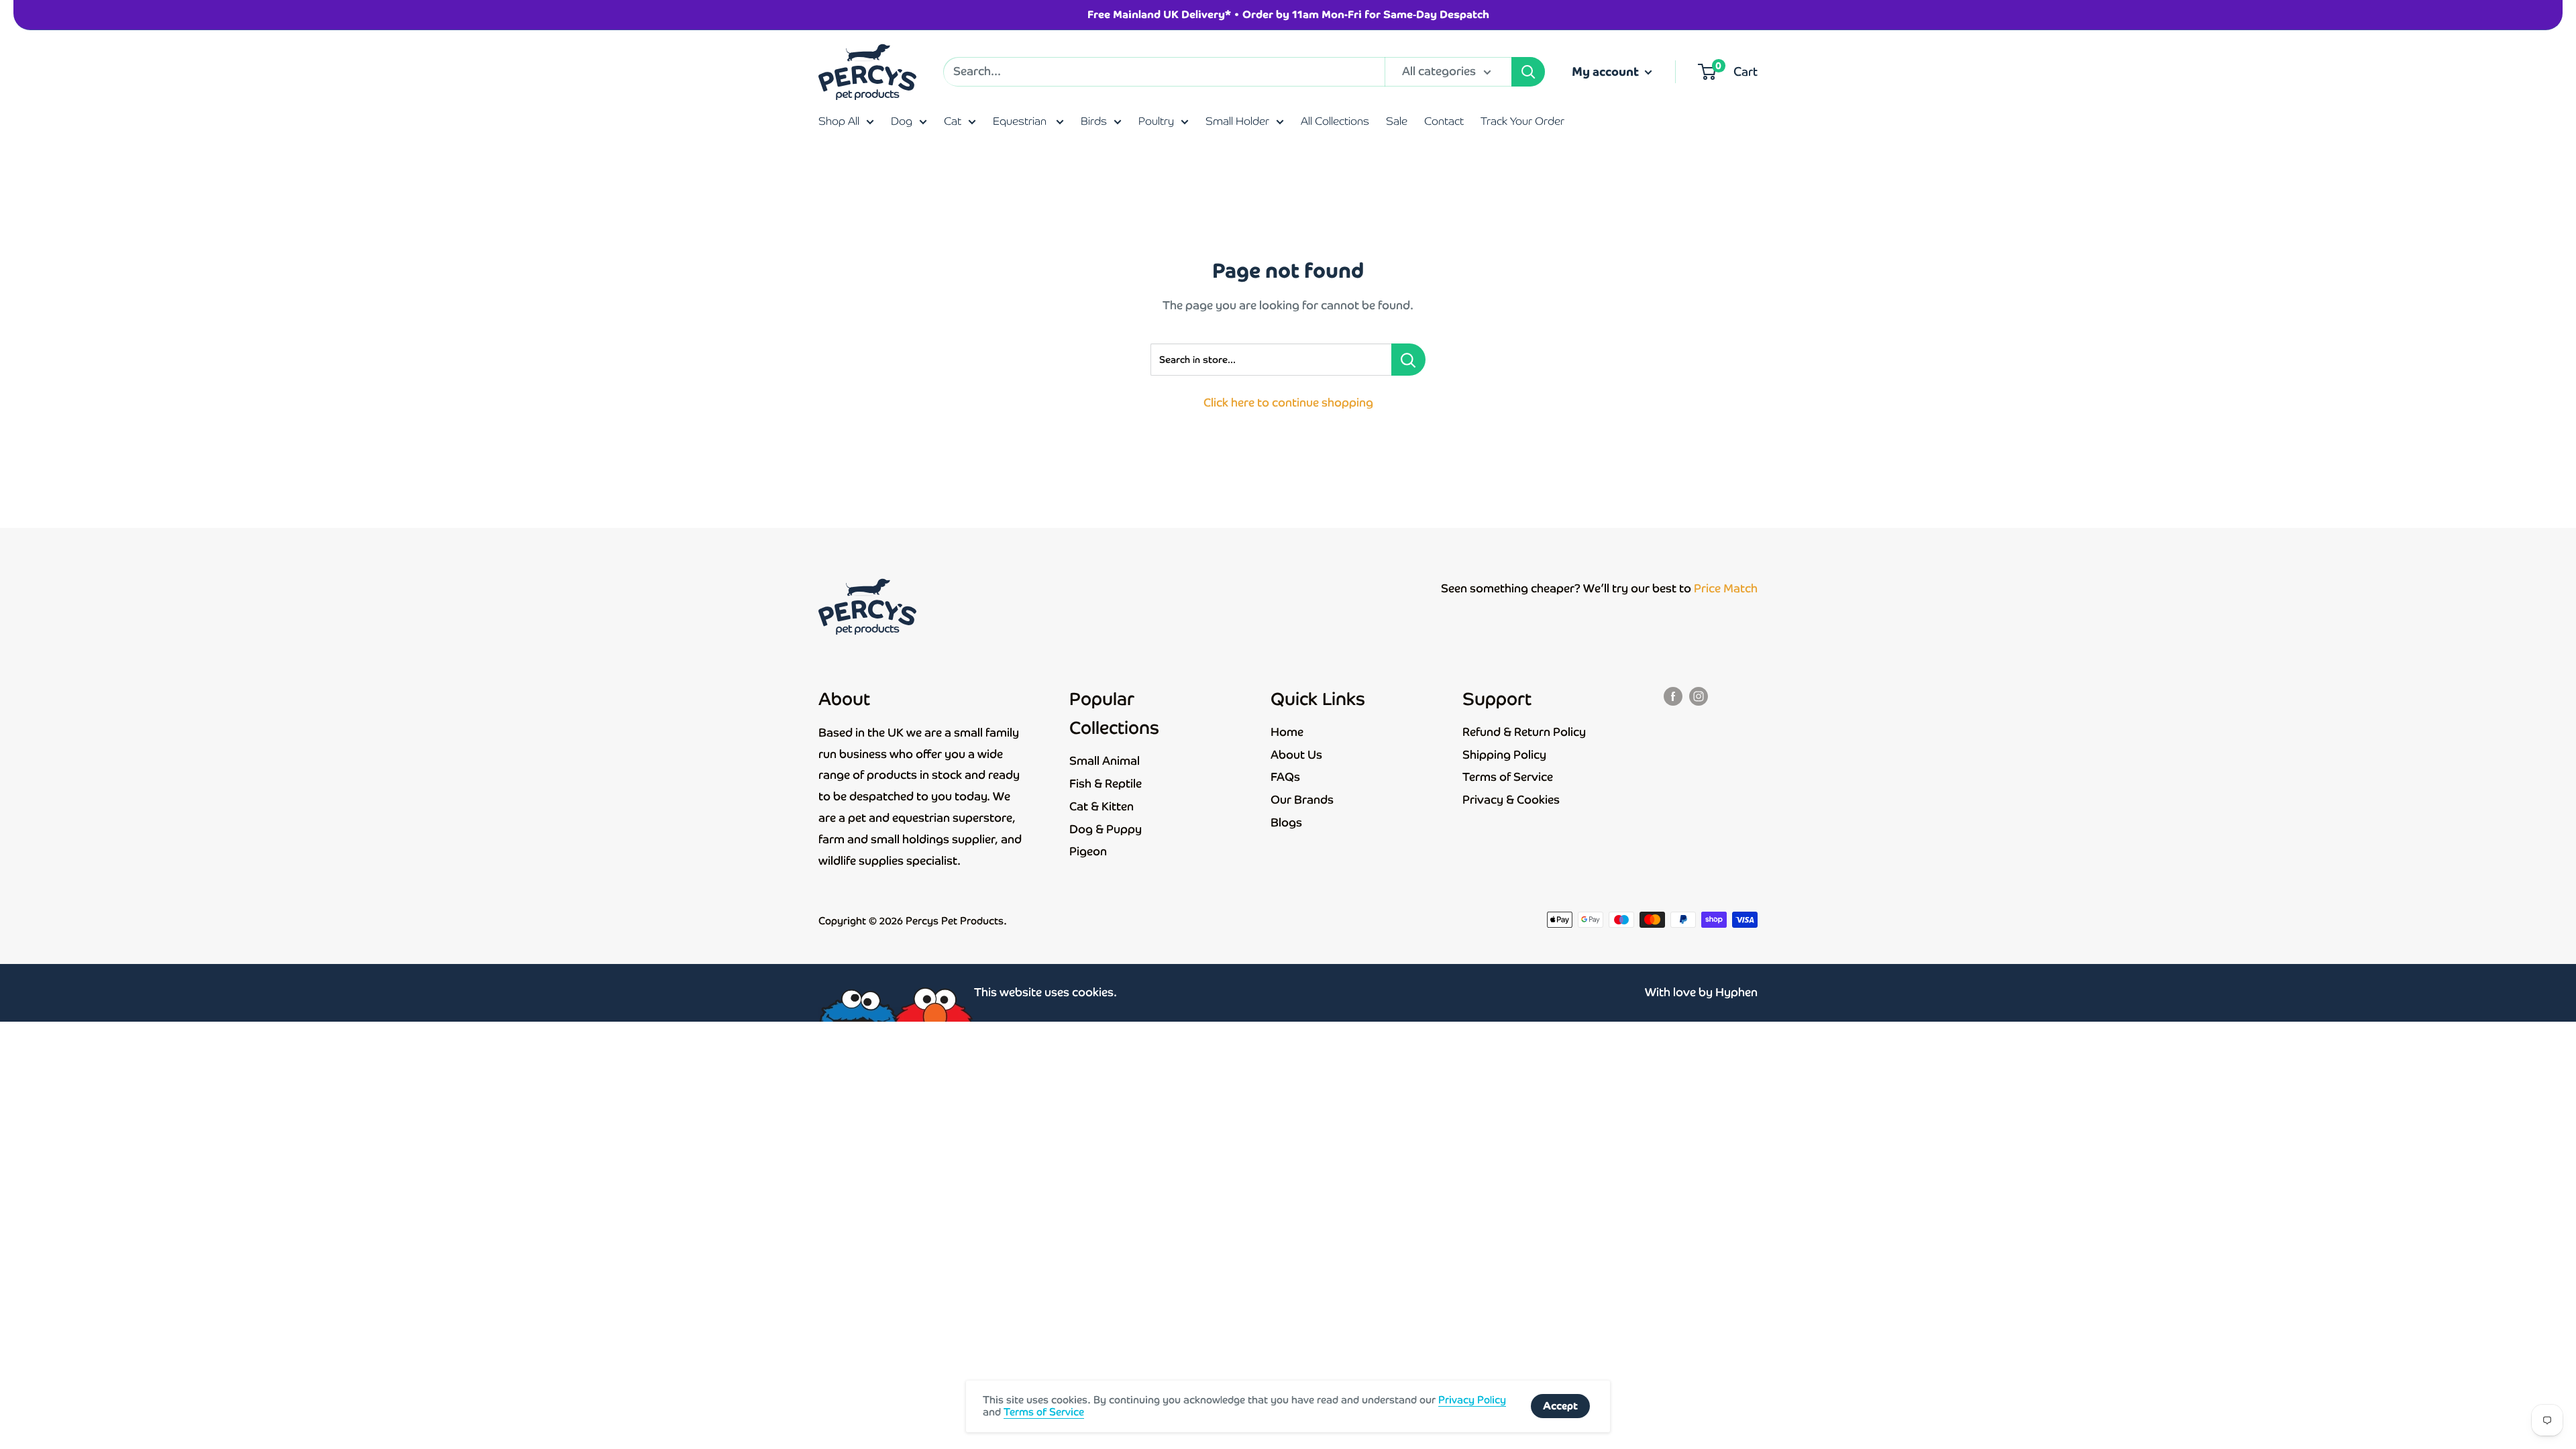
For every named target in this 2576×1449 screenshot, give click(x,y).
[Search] (1528, 72)
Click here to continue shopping (1288, 402)
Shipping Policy (1504, 755)
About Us (1296, 755)
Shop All (839, 121)
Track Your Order (1522, 121)
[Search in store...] (1408, 360)
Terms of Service (1508, 777)
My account (1607, 71)
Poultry (1156, 121)
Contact (1444, 121)
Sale (1397, 121)
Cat (953, 121)
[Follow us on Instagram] (1699, 696)
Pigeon (1088, 851)
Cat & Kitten (1102, 806)
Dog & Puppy (1106, 829)
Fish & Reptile (1106, 784)
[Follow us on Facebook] (1673, 696)
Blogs (1286, 822)
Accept (1560, 1406)
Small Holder (1237, 121)
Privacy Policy (1472, 1400)
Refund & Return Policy (1524, 732)
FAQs (1285, 777)
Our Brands (1302, 800)
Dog (902, 121)
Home (1287, 732)
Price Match (1726, 588)
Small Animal (1105, 761)
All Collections (1335, 121)
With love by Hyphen (1701, 992)
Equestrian (1021, 121)
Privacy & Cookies (1511, 800)
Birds (1094, 121)
